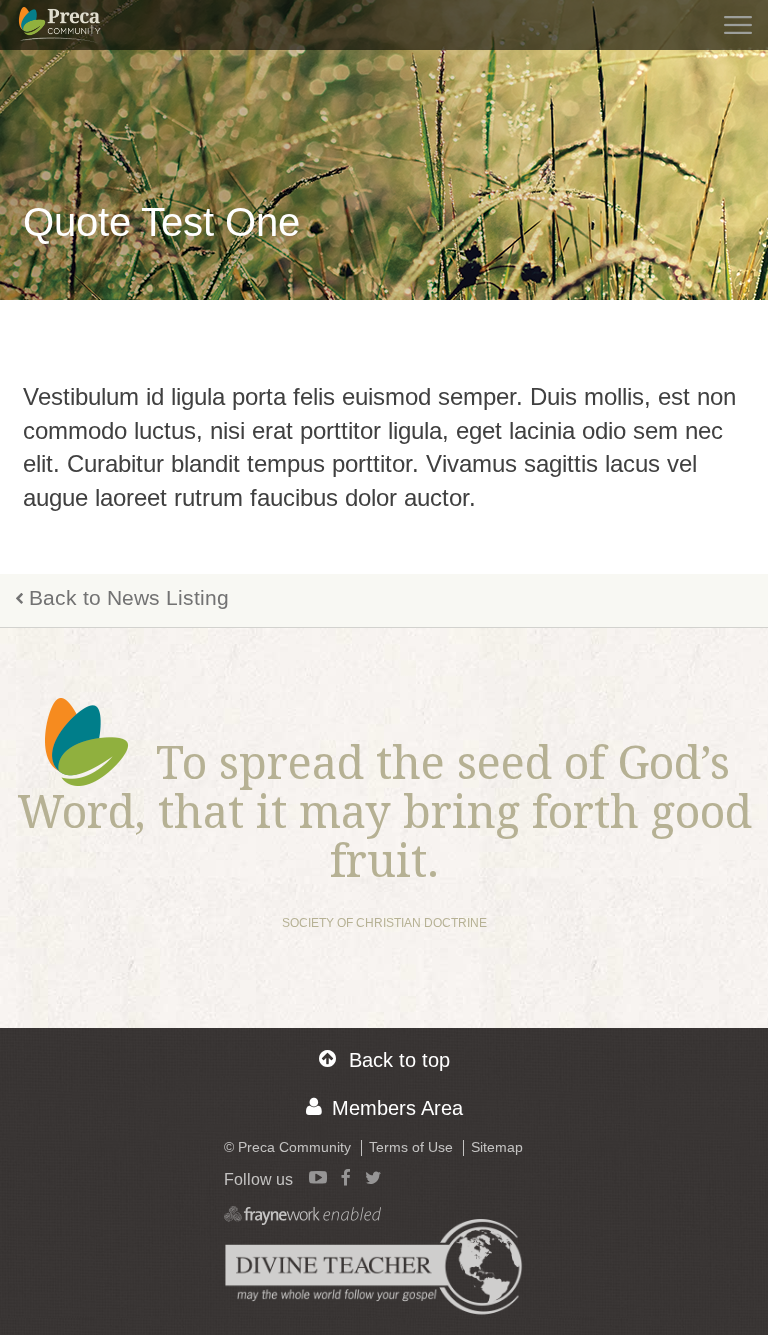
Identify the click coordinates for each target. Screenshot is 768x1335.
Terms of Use (411, 1147)
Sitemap (497, 1147)
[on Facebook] (346, 1177)
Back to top (399, 1060)
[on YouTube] (318, 1177)
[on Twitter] (373, 1177)
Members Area (397, 1108)
